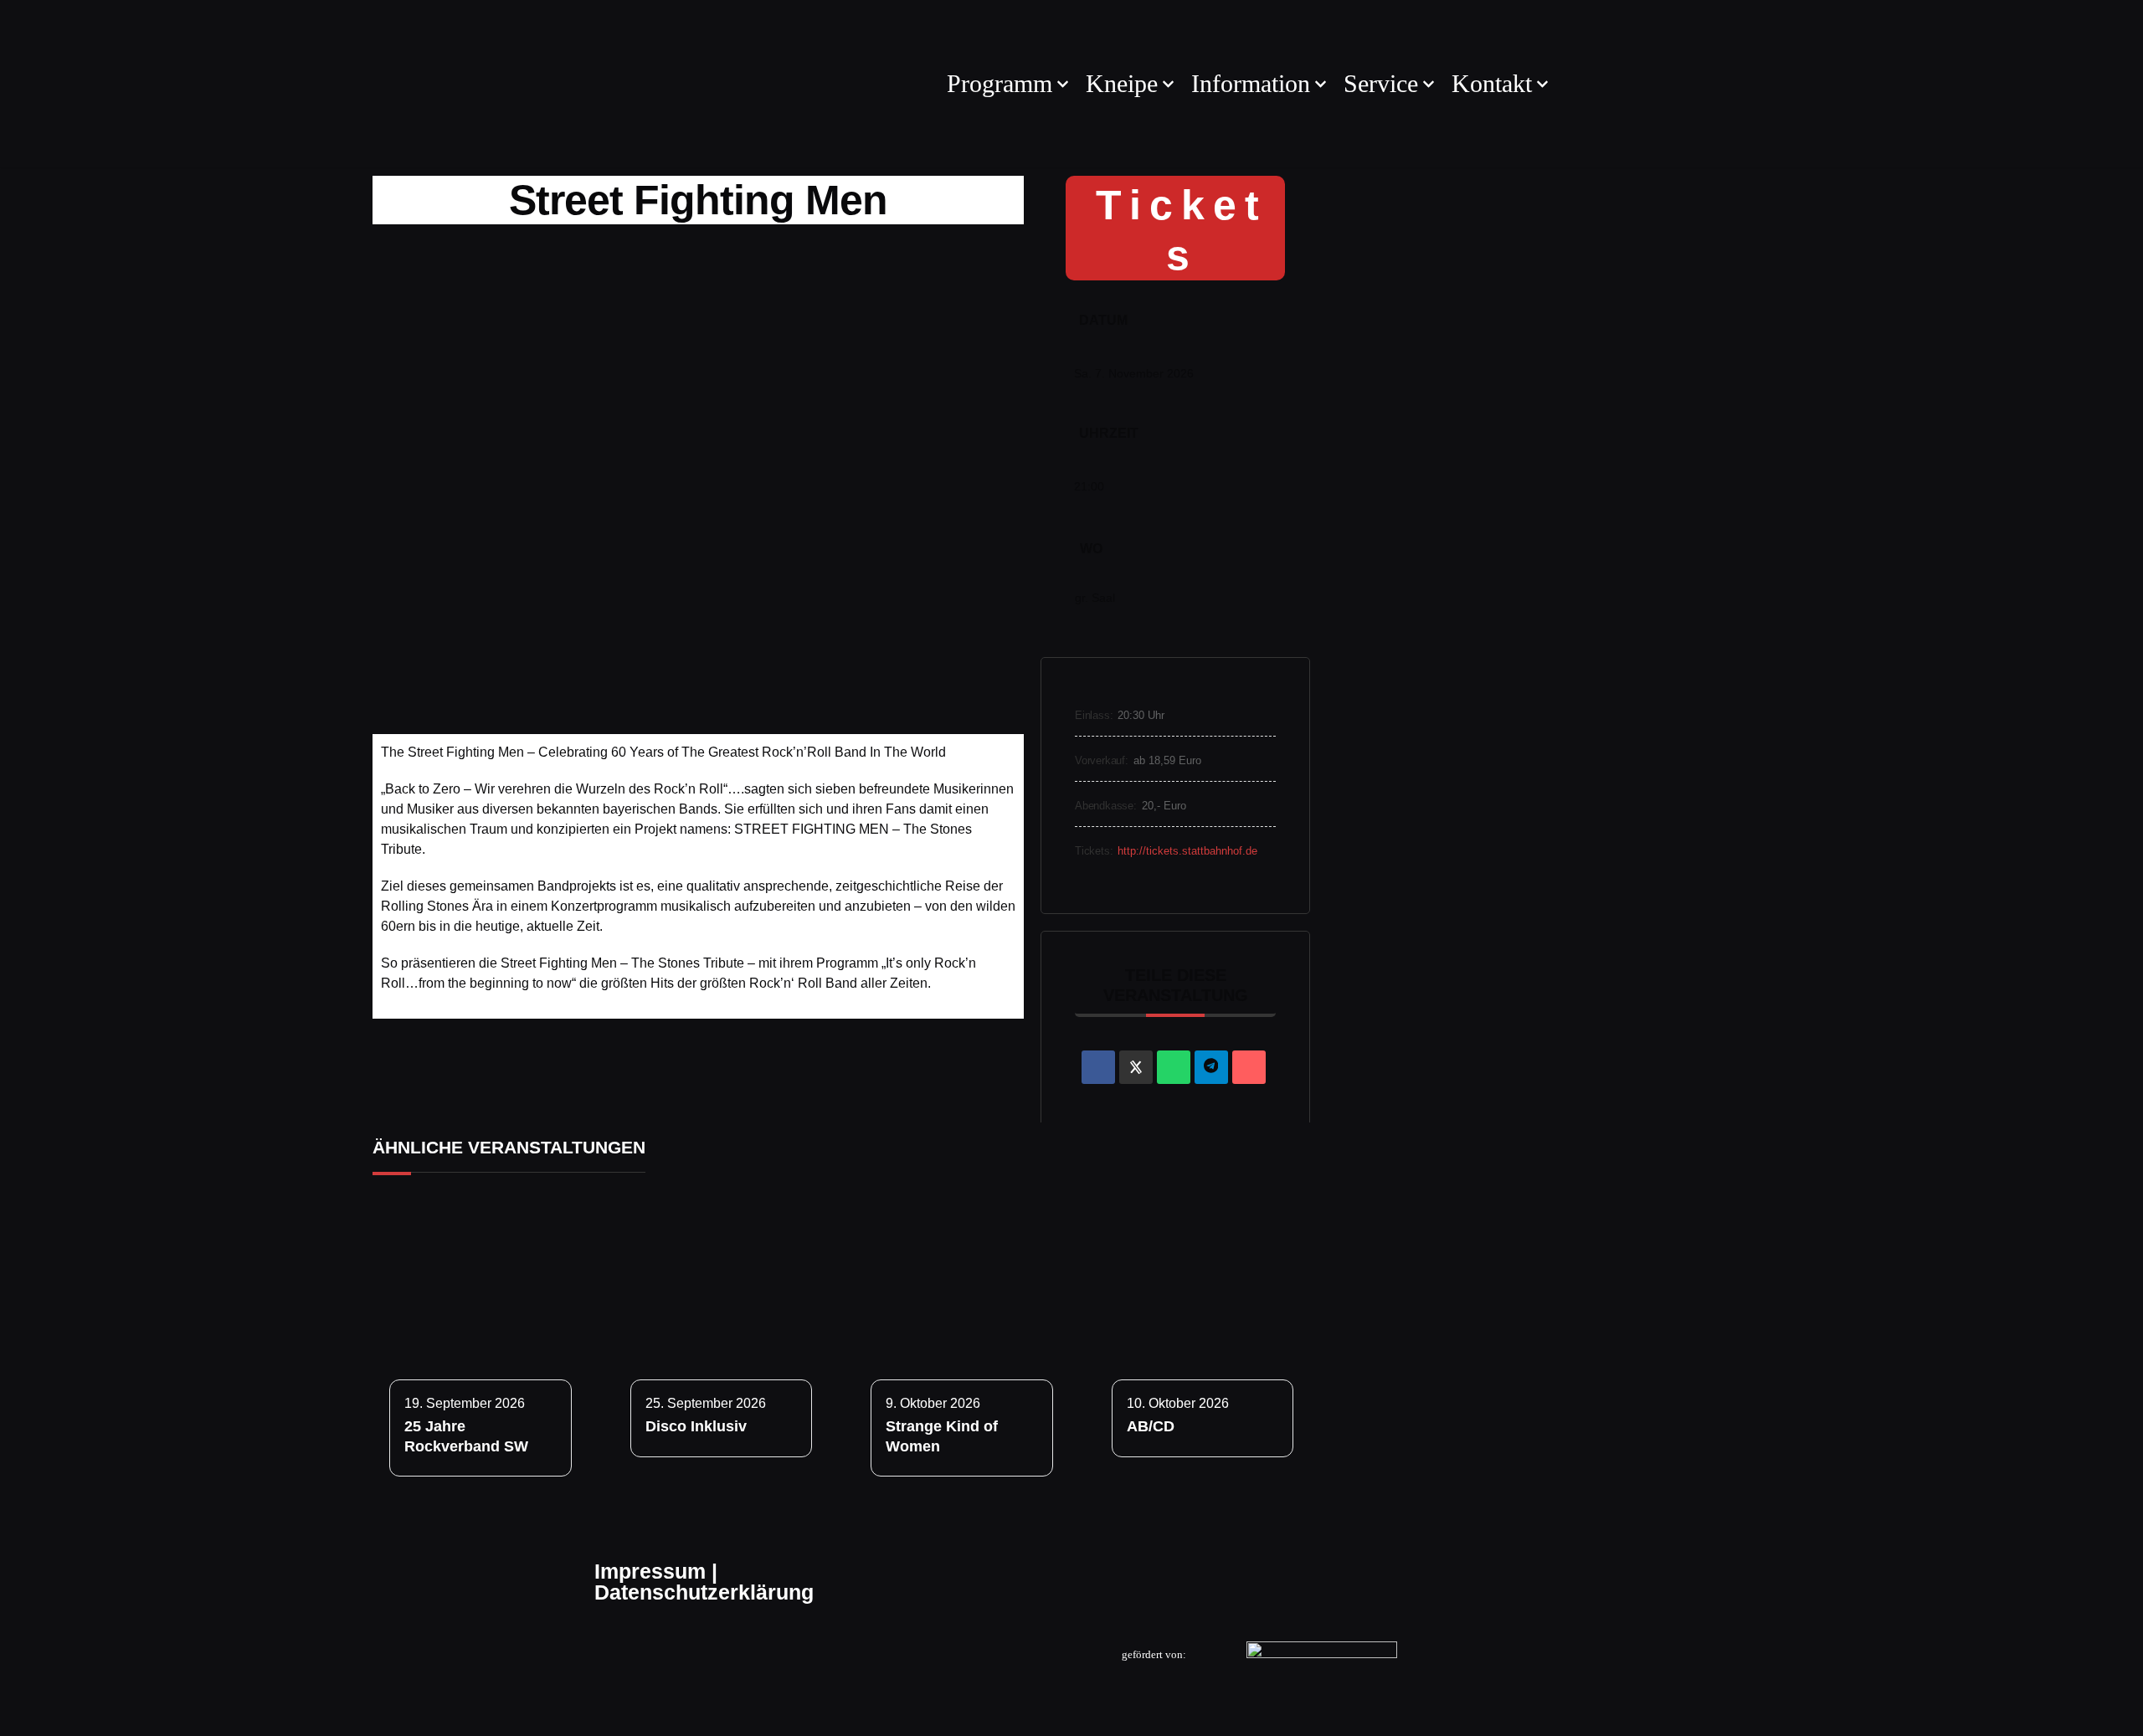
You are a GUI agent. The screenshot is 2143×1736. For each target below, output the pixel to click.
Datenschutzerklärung (704, 1592)
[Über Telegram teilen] (1211, 1067)
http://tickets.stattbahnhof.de (1187, 851)
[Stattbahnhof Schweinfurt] (645, 84)
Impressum (650, 1571)
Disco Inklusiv (696, 1426)
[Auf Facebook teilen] (1098, 1067)
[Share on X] (1136, 1067)
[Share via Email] (1249, 1067)
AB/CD (1151, 1426)
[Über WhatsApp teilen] (1174, 1067)
